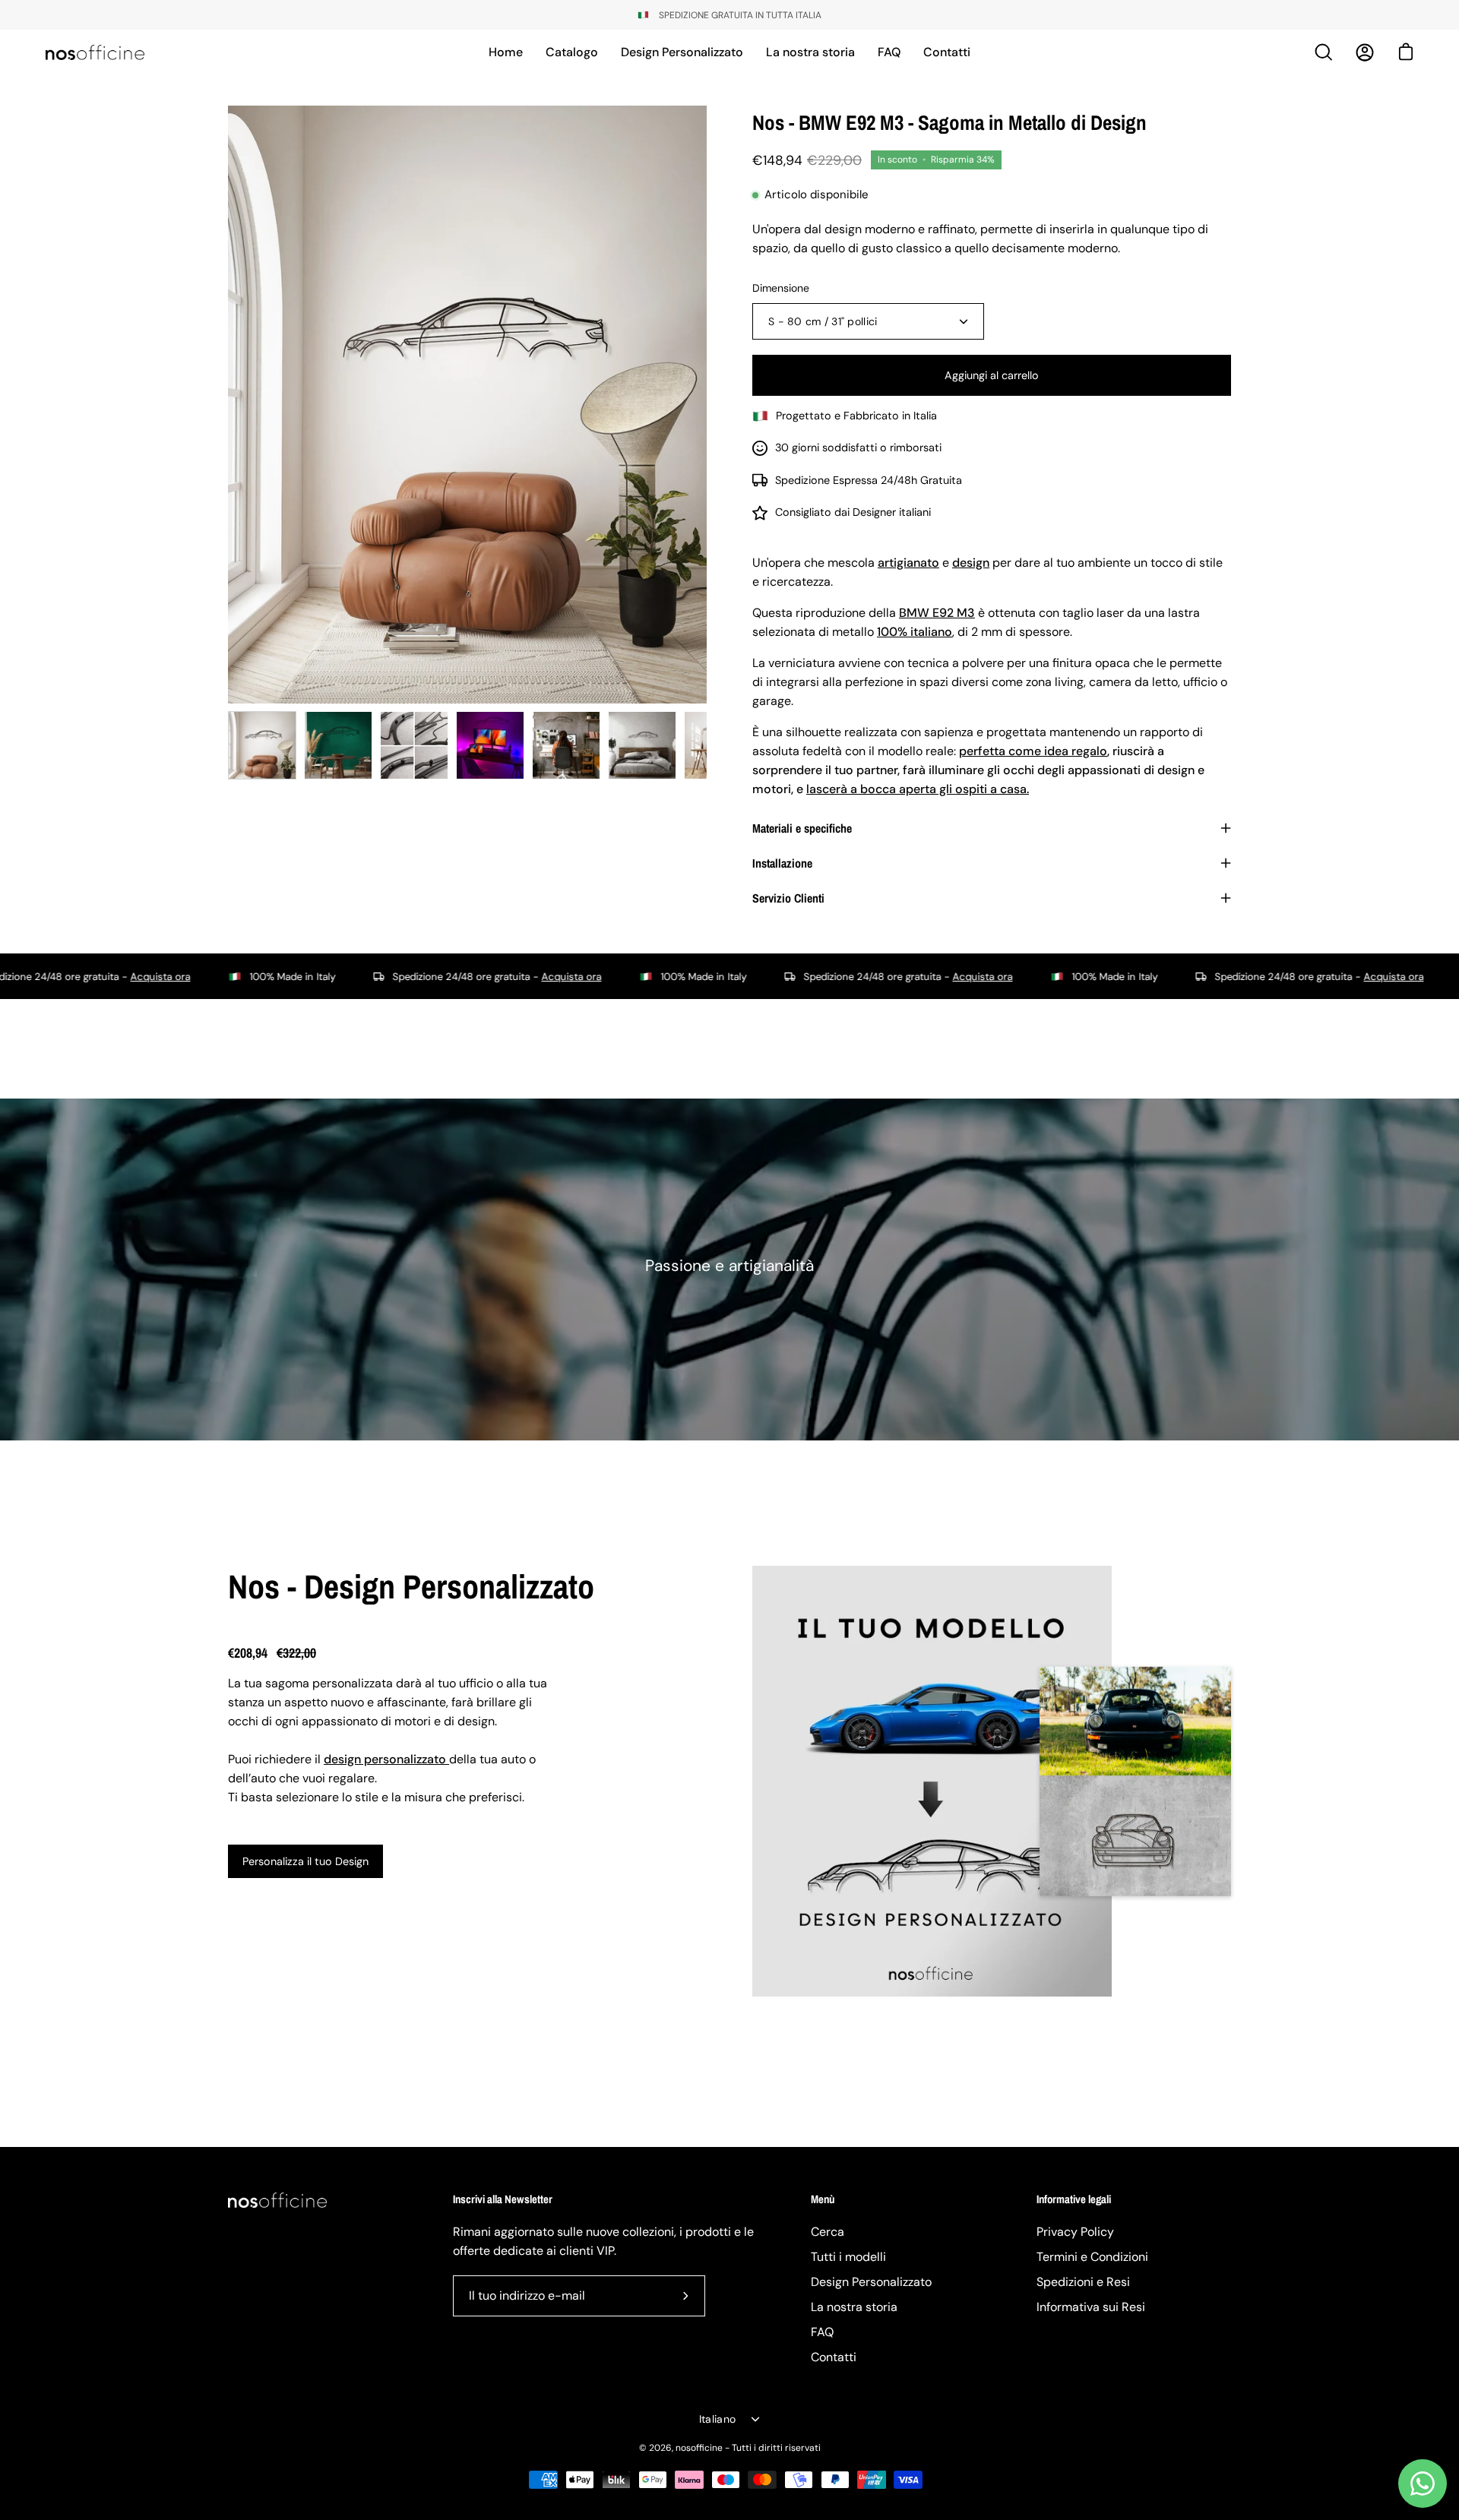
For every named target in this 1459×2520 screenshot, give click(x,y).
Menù (823, 2200)
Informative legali (1074, 2200)
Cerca (828, 2232)
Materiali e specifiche (802, 828)
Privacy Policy (1075, 2232)
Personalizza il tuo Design (305, 1861)
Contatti (834, 2357)
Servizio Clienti (788, 898)
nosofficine (699, 2448)
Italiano (717, 2419)
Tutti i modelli (848, 2257)
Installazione (782, 863)
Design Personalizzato (871, 2282)
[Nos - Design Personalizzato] (932, 1781)
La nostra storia (854, 2307)
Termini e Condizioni (1092, 2257)
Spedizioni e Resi (1083, 2282)
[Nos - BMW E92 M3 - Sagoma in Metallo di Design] (262, 745)
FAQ (822, 2332)
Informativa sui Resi (1091, 2307)
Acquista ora (418, 977)
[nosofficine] (95, 52)
